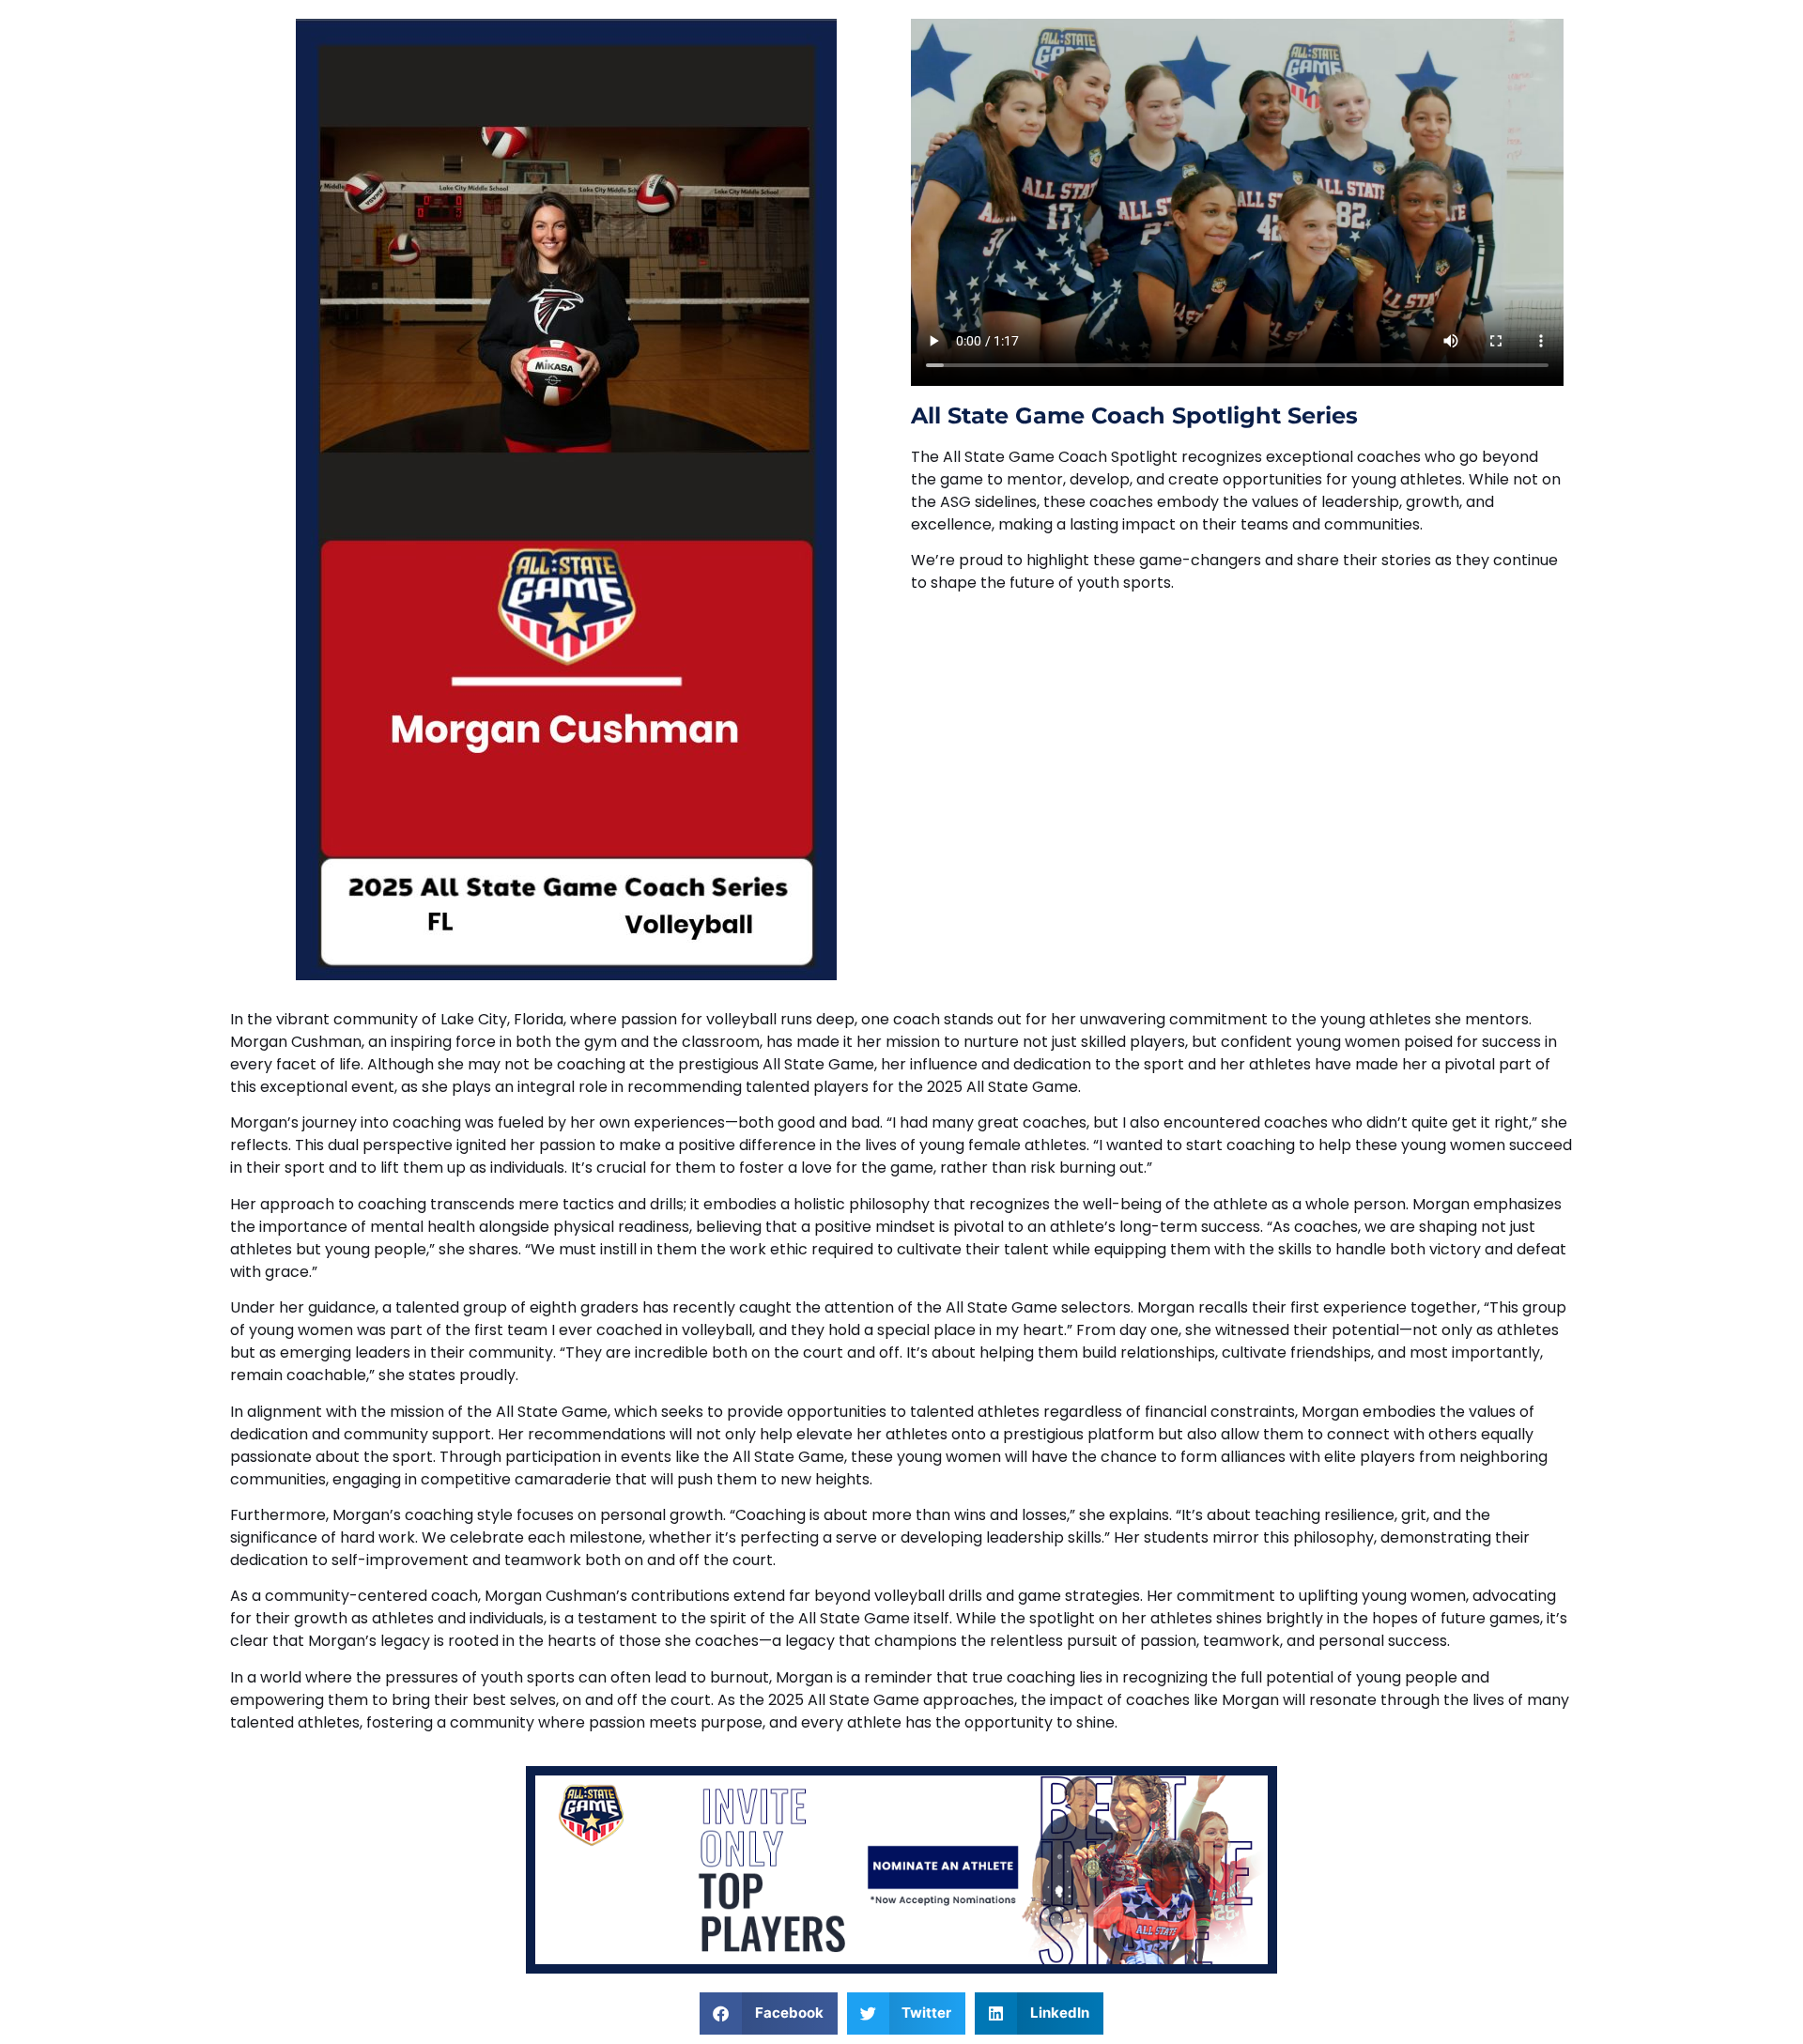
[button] (769, 2013)
